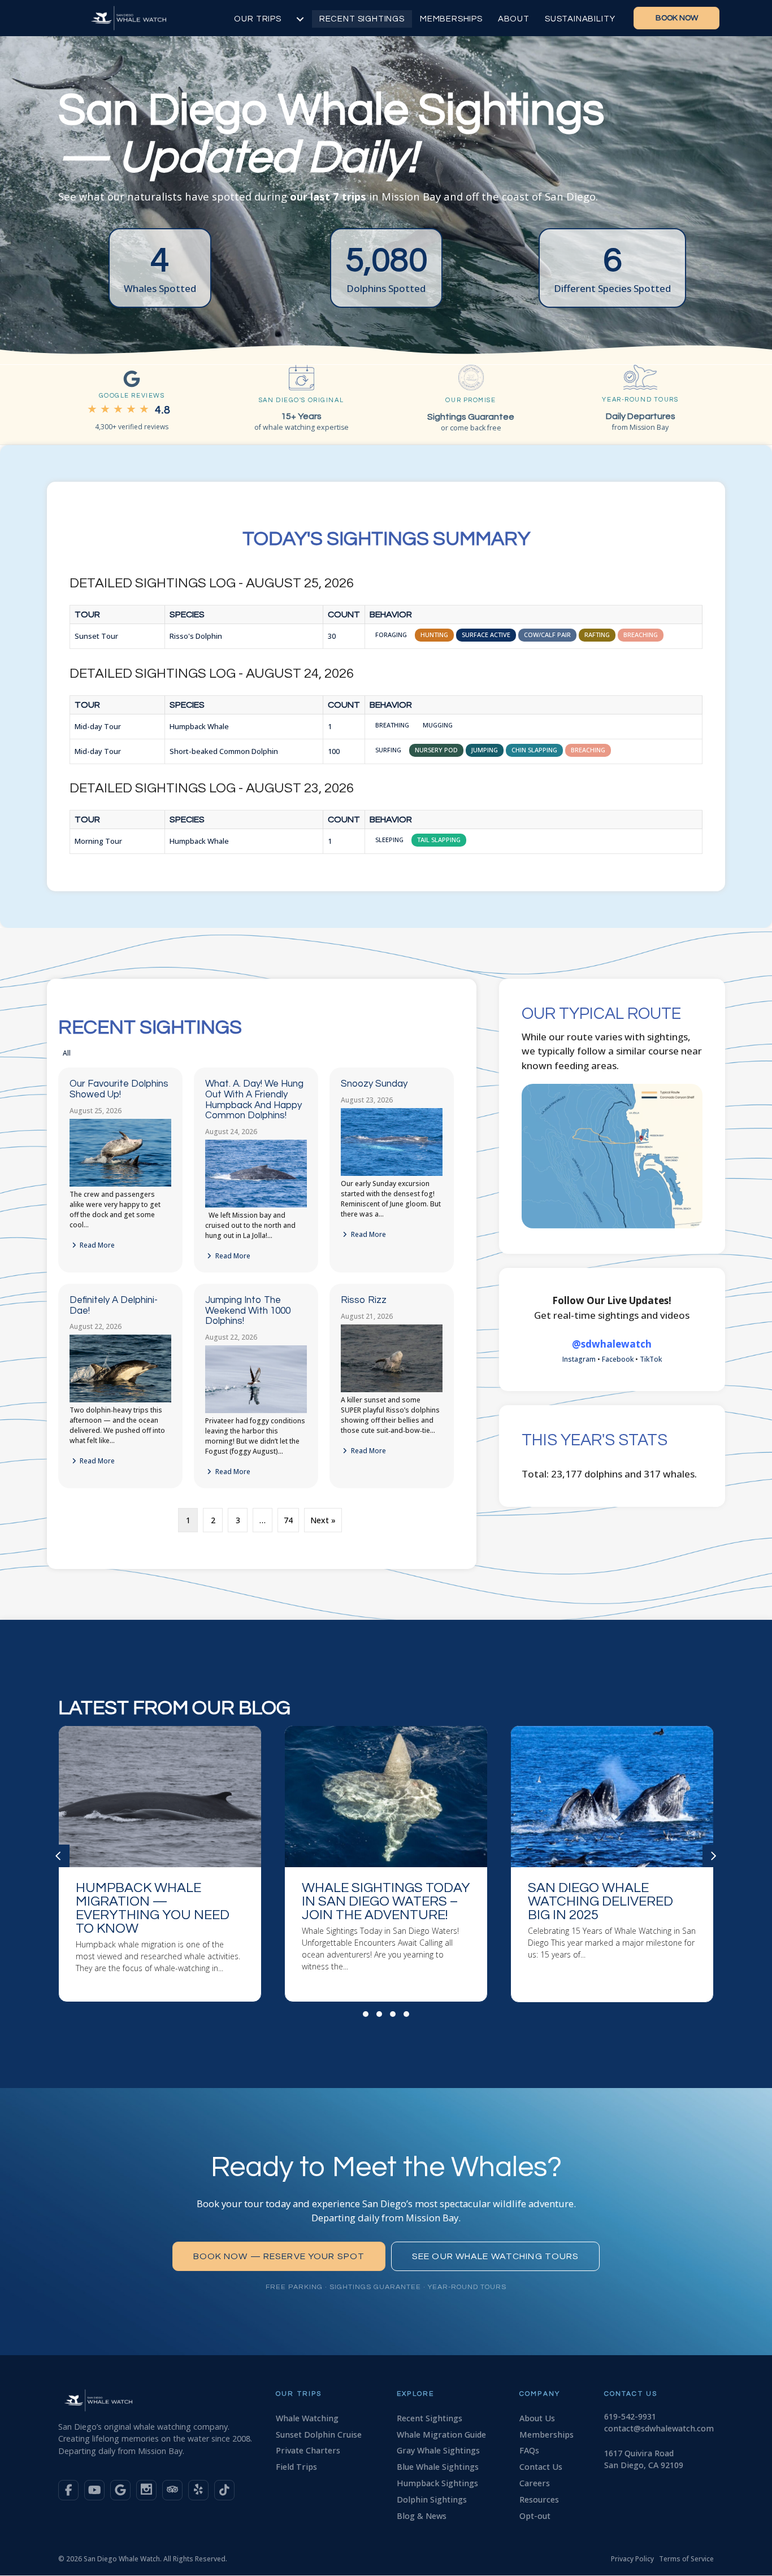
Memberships (451, 19)
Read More (96, 1245)
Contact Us (541, 2467)
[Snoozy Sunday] (392, 1173)
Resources (539, 2499)
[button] (366, 2014)
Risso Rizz (364, 1300)
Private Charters (308, 2450)
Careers (535, 2483)
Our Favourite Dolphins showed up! (119, 1089)
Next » (323, 1520)
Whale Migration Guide (441, 2435)
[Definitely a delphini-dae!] (120, 1400)
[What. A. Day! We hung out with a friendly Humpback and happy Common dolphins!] (256, 1205)
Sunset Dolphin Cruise (319, 2435)
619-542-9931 (630, 2416)
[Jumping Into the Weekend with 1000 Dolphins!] (256, 1411)
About (514, 19)
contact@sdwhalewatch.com (659, 2428)
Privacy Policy (632, 2559)
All (67, 1053)
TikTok (651, 1359)
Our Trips (257, 19)
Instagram (579, 1359)
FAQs (529, 2450)
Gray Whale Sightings (438, 2450)
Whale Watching (307, 2418)
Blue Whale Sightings (438, 2467)
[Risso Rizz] (392, 1390)
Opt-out (535, 2516)
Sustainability (580, 19)
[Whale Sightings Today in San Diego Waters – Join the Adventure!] (160, 1864)
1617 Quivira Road (639, 2453)
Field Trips (296, 2467)
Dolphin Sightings (432, 2499)
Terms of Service (686, 2559)
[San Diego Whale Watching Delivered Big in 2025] (386, 1864)
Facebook (618, 1359)
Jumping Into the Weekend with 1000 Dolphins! (248, 1311)
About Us (537, 2418)
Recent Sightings (362, 19)
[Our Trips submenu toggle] (300, 19)
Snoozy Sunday (374, 1084)
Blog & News (422, 2516)
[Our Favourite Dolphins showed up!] (120, 1184)
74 (288, 1520)
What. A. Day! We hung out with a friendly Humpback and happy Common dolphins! (254, 1100)
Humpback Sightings (437, 2483)
